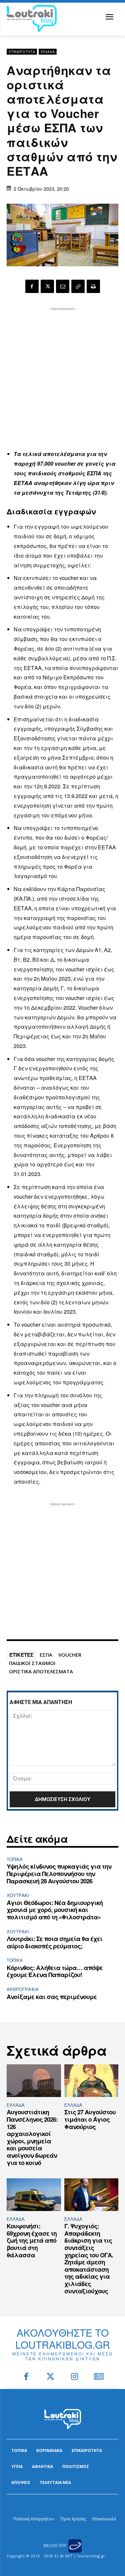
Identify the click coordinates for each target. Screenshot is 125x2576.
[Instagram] (75, 2377)
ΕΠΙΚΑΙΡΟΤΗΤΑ (22, 51)
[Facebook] (32, 286)
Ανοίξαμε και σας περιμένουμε (52, 1997)
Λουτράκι (18, 1895)
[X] (47, 286)
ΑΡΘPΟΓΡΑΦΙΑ (23, 1989)
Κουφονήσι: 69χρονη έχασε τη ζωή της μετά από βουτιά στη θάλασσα (32, 2240)
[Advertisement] (62, 375)
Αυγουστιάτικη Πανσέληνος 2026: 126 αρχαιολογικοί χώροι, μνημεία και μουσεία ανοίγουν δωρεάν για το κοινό (32, 2137)
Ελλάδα (48, 51)
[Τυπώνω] (93, 286)
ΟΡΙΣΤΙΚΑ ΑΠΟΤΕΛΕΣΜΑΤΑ (41, 1671)
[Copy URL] (78, 286)
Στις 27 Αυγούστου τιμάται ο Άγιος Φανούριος (90, 2119)
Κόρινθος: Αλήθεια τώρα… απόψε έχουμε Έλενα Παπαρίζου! (55, 1971)
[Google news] (99, 2377)
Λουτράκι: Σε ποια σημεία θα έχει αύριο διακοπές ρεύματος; (54, 1942)
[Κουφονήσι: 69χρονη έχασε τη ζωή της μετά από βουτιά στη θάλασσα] (34, 2195)
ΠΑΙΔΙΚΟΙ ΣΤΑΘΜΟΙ (32, 1663)
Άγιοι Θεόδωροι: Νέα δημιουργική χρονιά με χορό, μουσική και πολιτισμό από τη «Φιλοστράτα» (55, 1910)
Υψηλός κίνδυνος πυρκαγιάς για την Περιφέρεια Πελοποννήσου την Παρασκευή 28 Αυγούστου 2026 (59, 1873)
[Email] (63, 286)
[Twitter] (50, 2377)
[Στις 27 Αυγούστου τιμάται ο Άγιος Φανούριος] (91, 2081)
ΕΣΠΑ (46, 1655)
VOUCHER (70, 1655)
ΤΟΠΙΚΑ (15, 1859)
